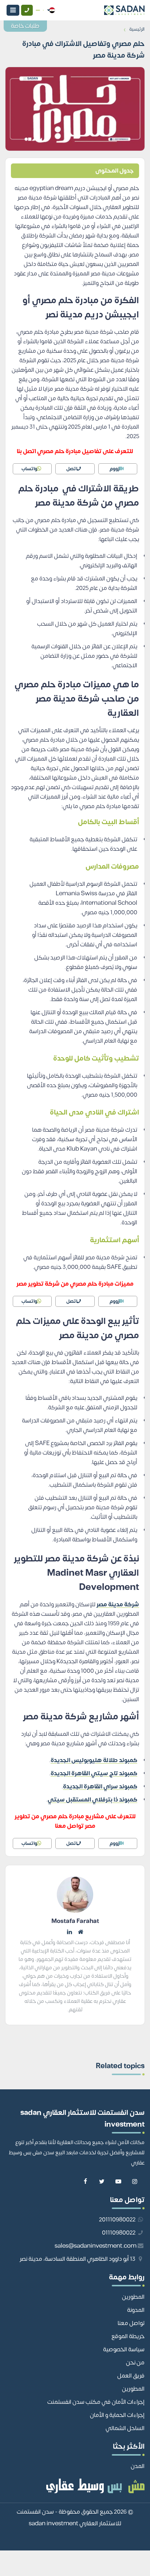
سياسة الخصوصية (124, 2349)
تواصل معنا (131, 2323)
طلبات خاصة (25, 26)
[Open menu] (13, 10)
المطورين (133, 2297)
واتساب (29, 469)
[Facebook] (85, 2182)
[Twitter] (102, 2182)
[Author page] (80, 1932)
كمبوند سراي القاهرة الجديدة (100, 1787)
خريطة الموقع (128, 2336)
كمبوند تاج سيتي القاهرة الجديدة (94, 1773)
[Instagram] (135, 2182)
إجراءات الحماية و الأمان (117, 2415)
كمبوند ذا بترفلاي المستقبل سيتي (92, 1800)
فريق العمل (131, 2376)
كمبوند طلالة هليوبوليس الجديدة (94, 1760)
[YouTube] (118, 2182)
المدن (138, 2466)
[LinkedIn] (70, 1932)
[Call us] (27, 10)
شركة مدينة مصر (118, 1604)
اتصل (72, 469)
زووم (115, 469)
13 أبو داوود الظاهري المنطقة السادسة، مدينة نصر (78, 2259)
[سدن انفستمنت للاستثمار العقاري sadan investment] (102, 10)
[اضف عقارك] (38, 10)
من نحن (135, 2363)
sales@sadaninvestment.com (96, 2246)
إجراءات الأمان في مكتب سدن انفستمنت (96, 2402)
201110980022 (118, 2220)
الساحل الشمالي (125, 2428)
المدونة (136, 2310)
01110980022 (119, 2233)
